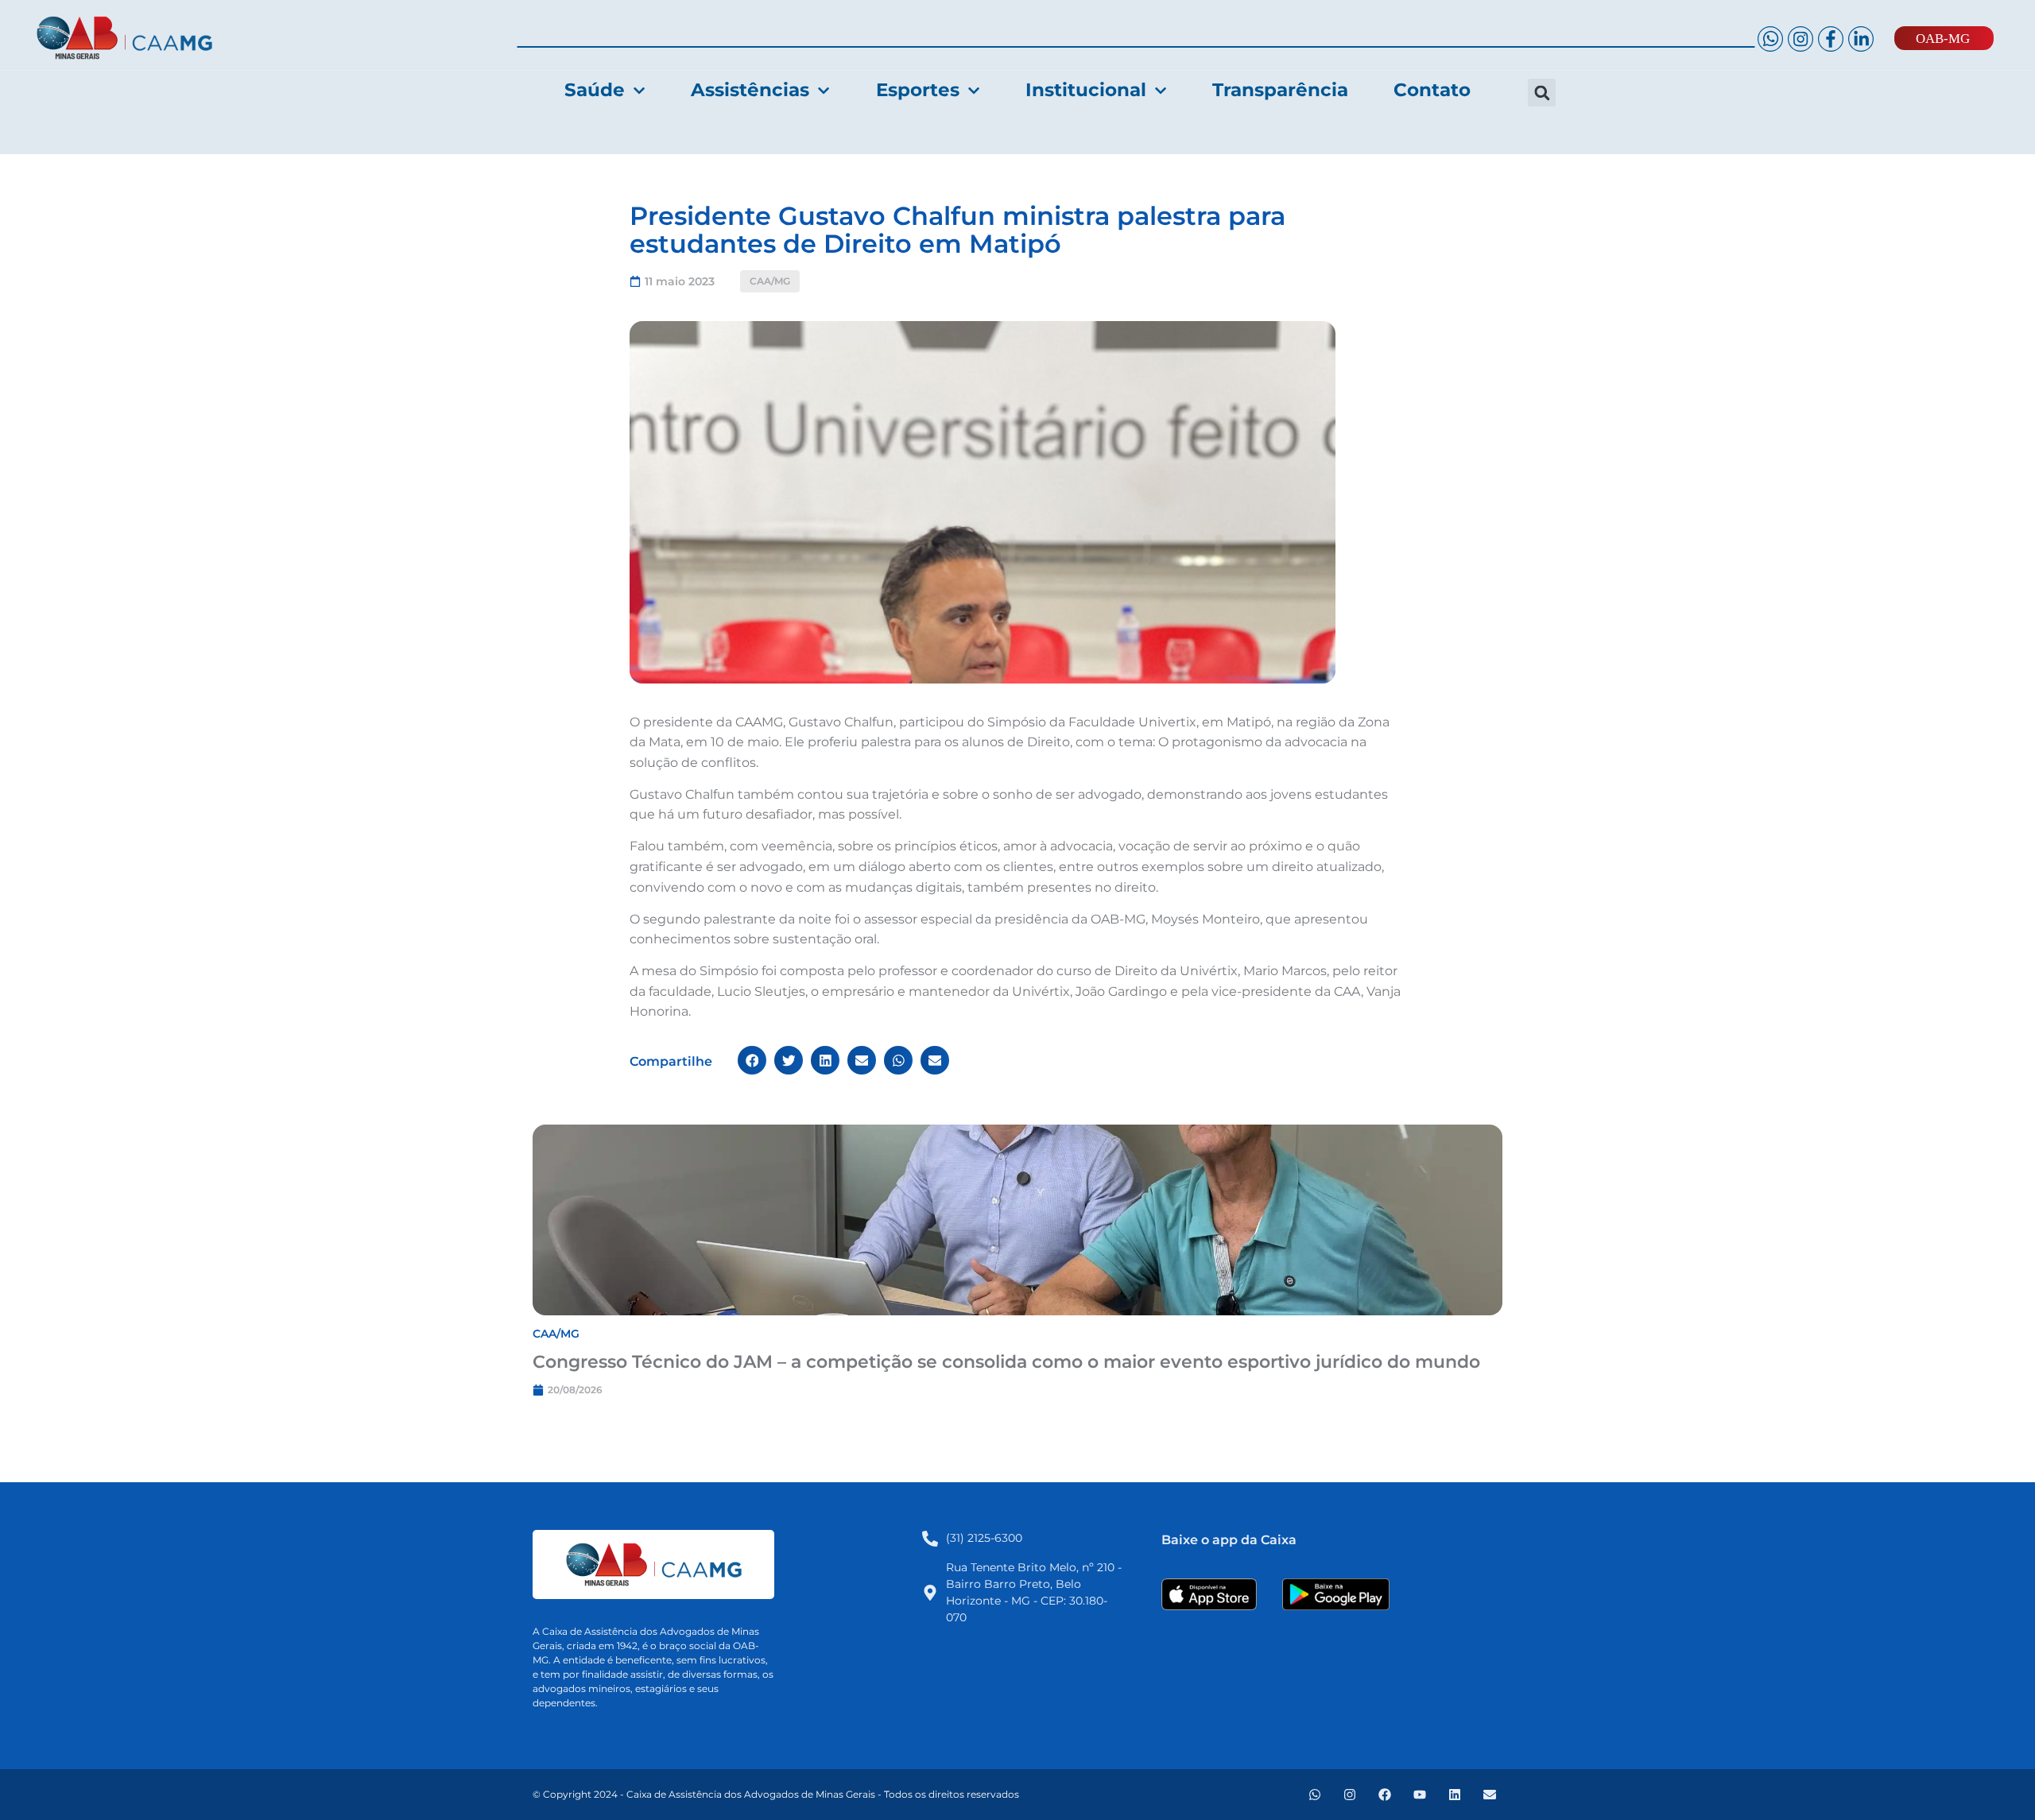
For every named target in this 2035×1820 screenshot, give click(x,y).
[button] (1542, 93)
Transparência (1280, 90)
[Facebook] (1385, 1795)
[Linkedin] (1455, 1795)
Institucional (1086, 90)
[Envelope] (1490, 1795)
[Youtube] (1420, 1795)
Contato (1432, 90)
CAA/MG (770, 281)
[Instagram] (1350, 1795)
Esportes (918, 90)
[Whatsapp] (1315, 1795)
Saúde (595, 90)
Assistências (750, 90)
